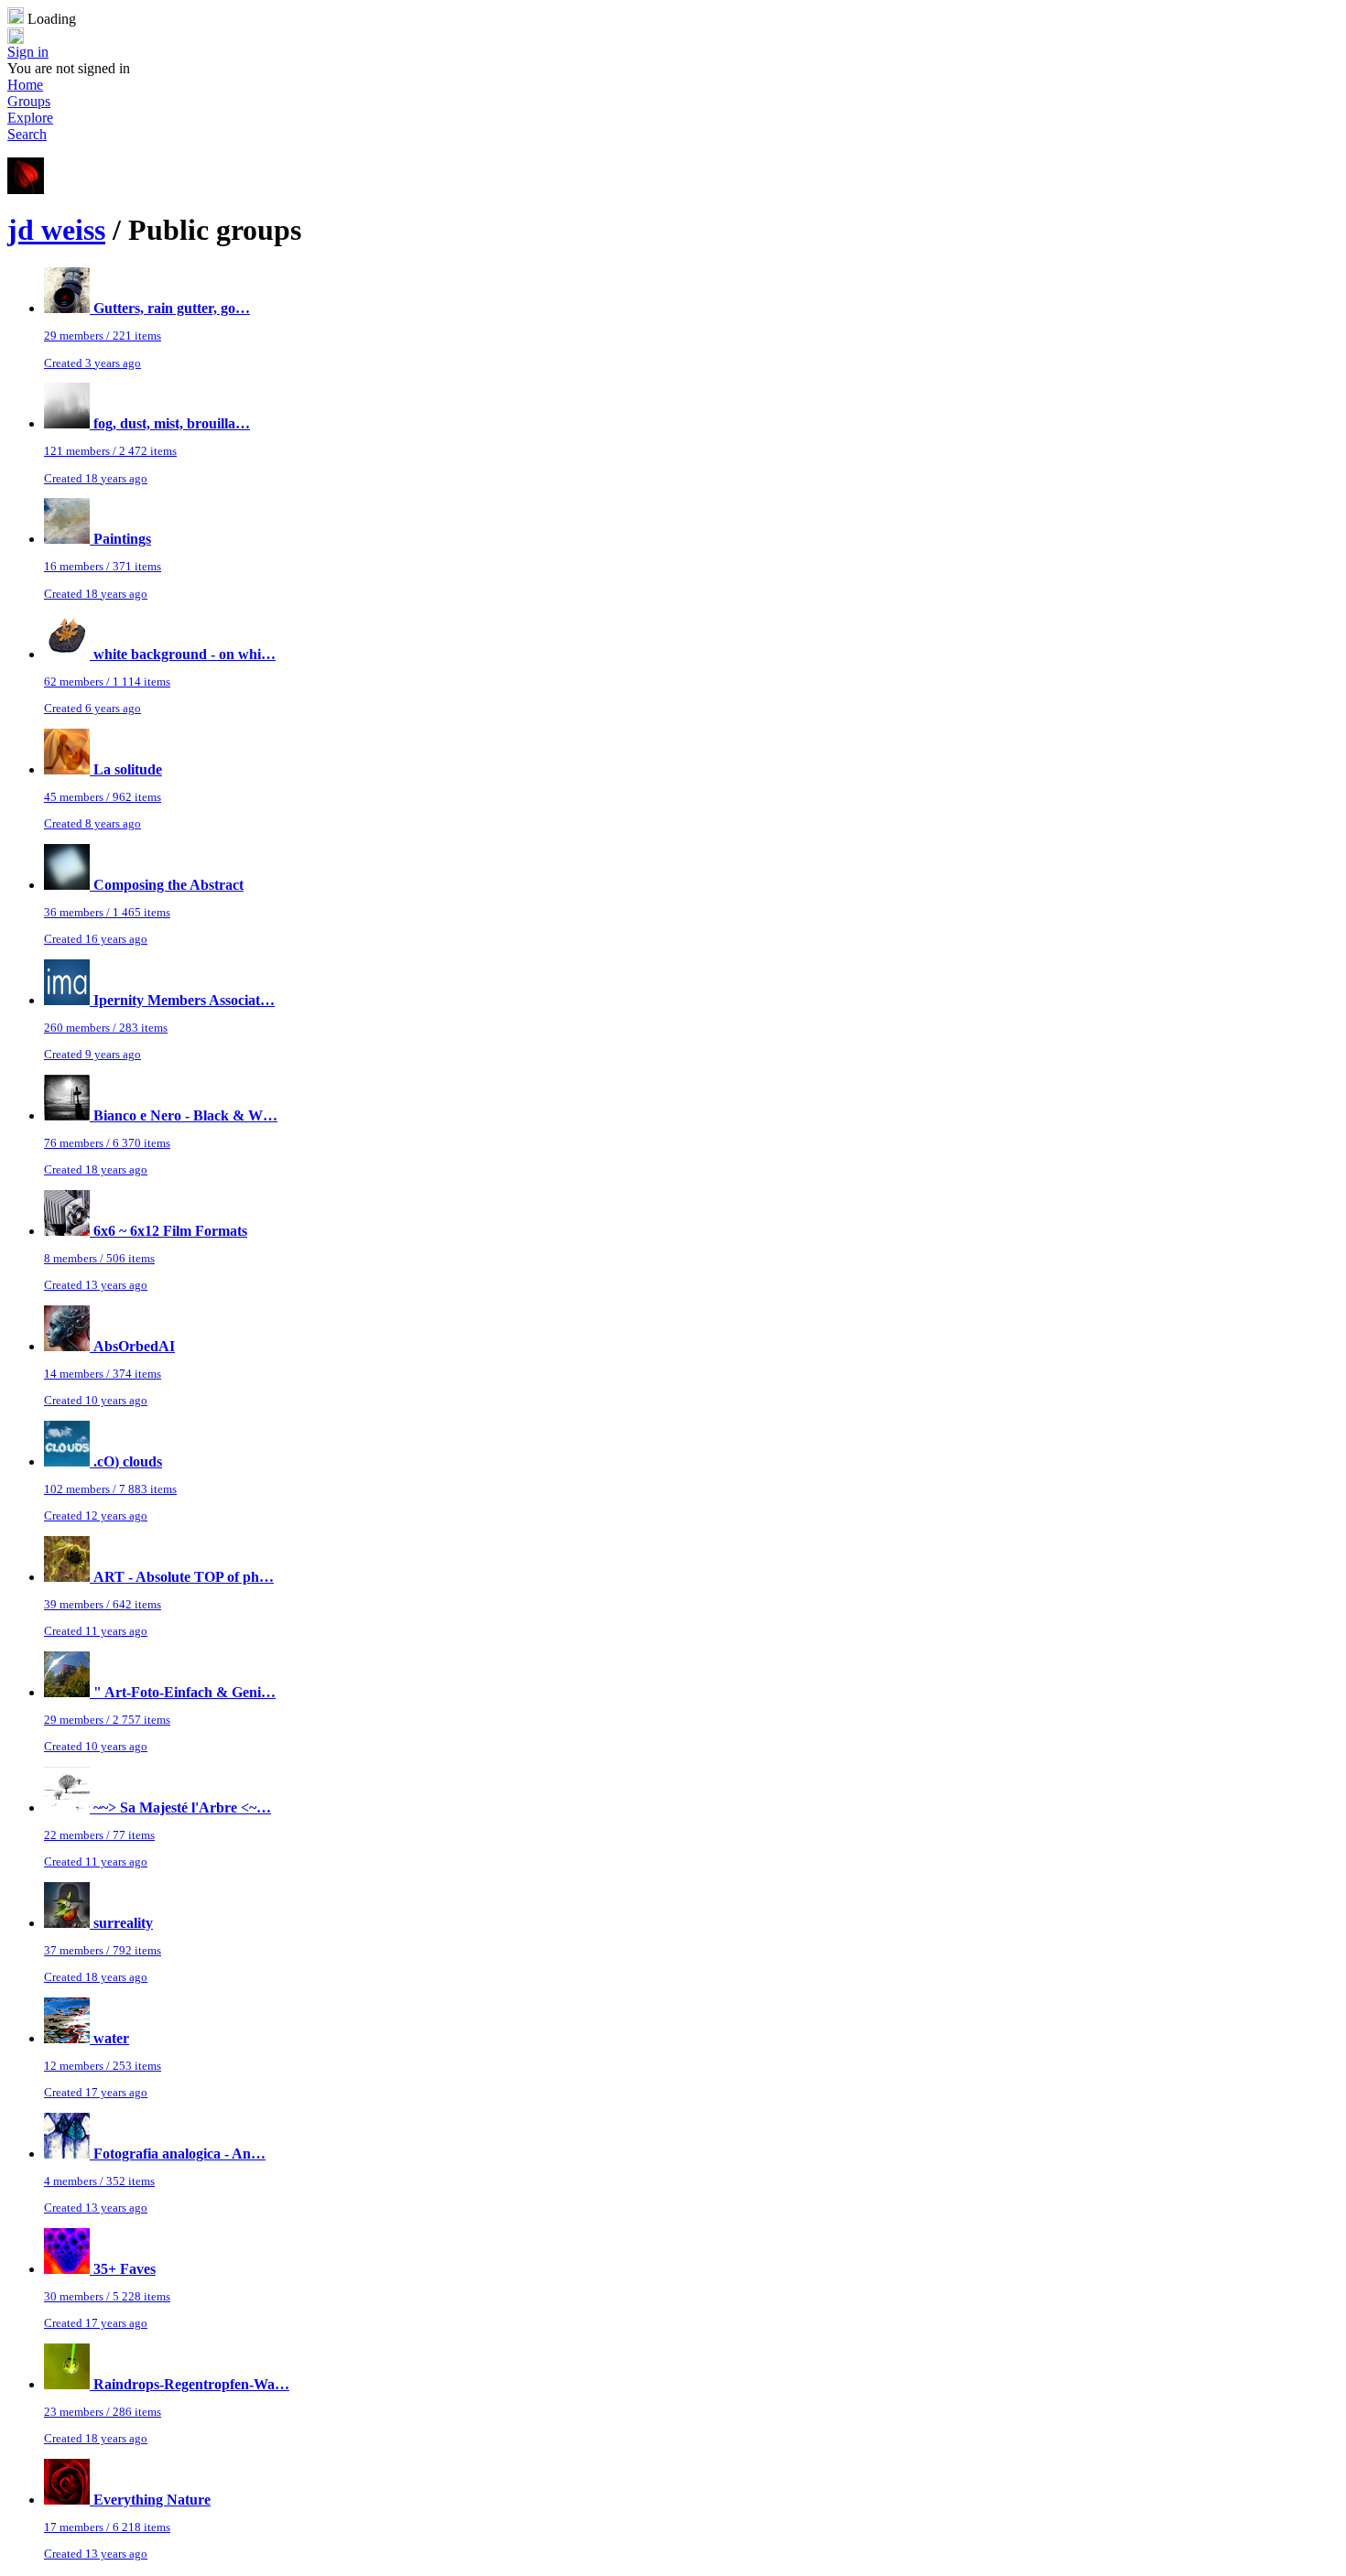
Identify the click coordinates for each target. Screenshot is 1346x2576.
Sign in (28, 52)
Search (27, 134)
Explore (30, 118)
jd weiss (56, 230)
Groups (29, 101)
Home (25, 85)
